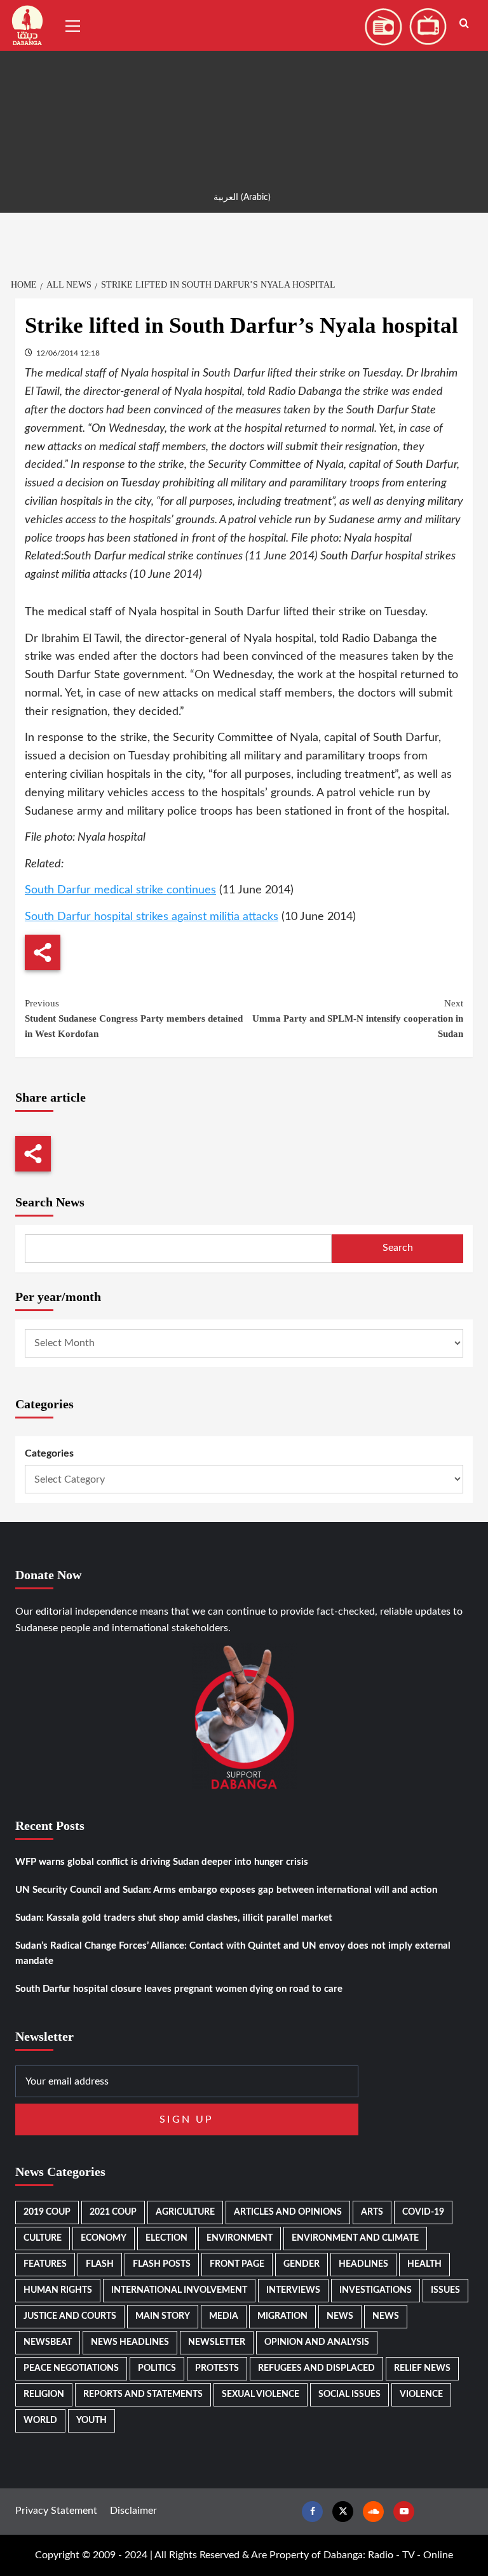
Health (424, 2264)
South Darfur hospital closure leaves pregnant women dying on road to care (179, 1989)
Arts (372, 2212)
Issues (445, 2290)
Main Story (163, 2316)
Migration (282, 2316)
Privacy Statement (56, 2511)
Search (398, 1248)
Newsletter (217, 2342)
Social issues (349, 2394)
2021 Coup (113, 2212)
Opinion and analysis (317, 2342)
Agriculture (185, 2212)
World (40, 2420)
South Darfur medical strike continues (120, 890)
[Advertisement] (244, 89)
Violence (421, 2394)
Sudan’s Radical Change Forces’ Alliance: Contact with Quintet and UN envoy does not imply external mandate (233, 1953)
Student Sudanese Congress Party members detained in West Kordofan (134, 1018)
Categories (49, 1453)
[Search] (464, 24)
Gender (302, 2264)
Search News (50, 1202)
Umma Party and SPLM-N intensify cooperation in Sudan (358, 1018)
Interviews (293, 2290)
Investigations (376, 2290)
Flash (100, 2264)
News (340, 2316)
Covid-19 (423, 2212)
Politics (157, 2368)
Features (45, 2264)
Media (224, 2316)
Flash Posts (162, 2264)
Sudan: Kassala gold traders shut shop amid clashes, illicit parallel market (174, 1918)
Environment (240, 2238)
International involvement (179, 2290)
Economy (104, 2238)
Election (166, 2238)
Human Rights (58, 2290)
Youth (91, 2420)
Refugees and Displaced (316, 2368)
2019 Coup (47, 2212)
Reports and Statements (143, 2394)
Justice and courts (70, 2316)
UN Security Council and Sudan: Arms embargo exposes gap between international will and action (226, 1890)
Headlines (363, 2264)
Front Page (237, 2264)
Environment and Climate (355, 2238)
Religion (44, 2394)
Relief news (422, 2368)
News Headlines (130, 2342)
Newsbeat (48, 2342)
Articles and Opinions (288, 2212)
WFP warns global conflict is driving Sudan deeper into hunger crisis (162, 1862)
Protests (217, 2368)
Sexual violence (261, 2394)
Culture (43, 2238)
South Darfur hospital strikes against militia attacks (152, 917)
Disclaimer (133, 2511)
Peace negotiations (71, 2368)
